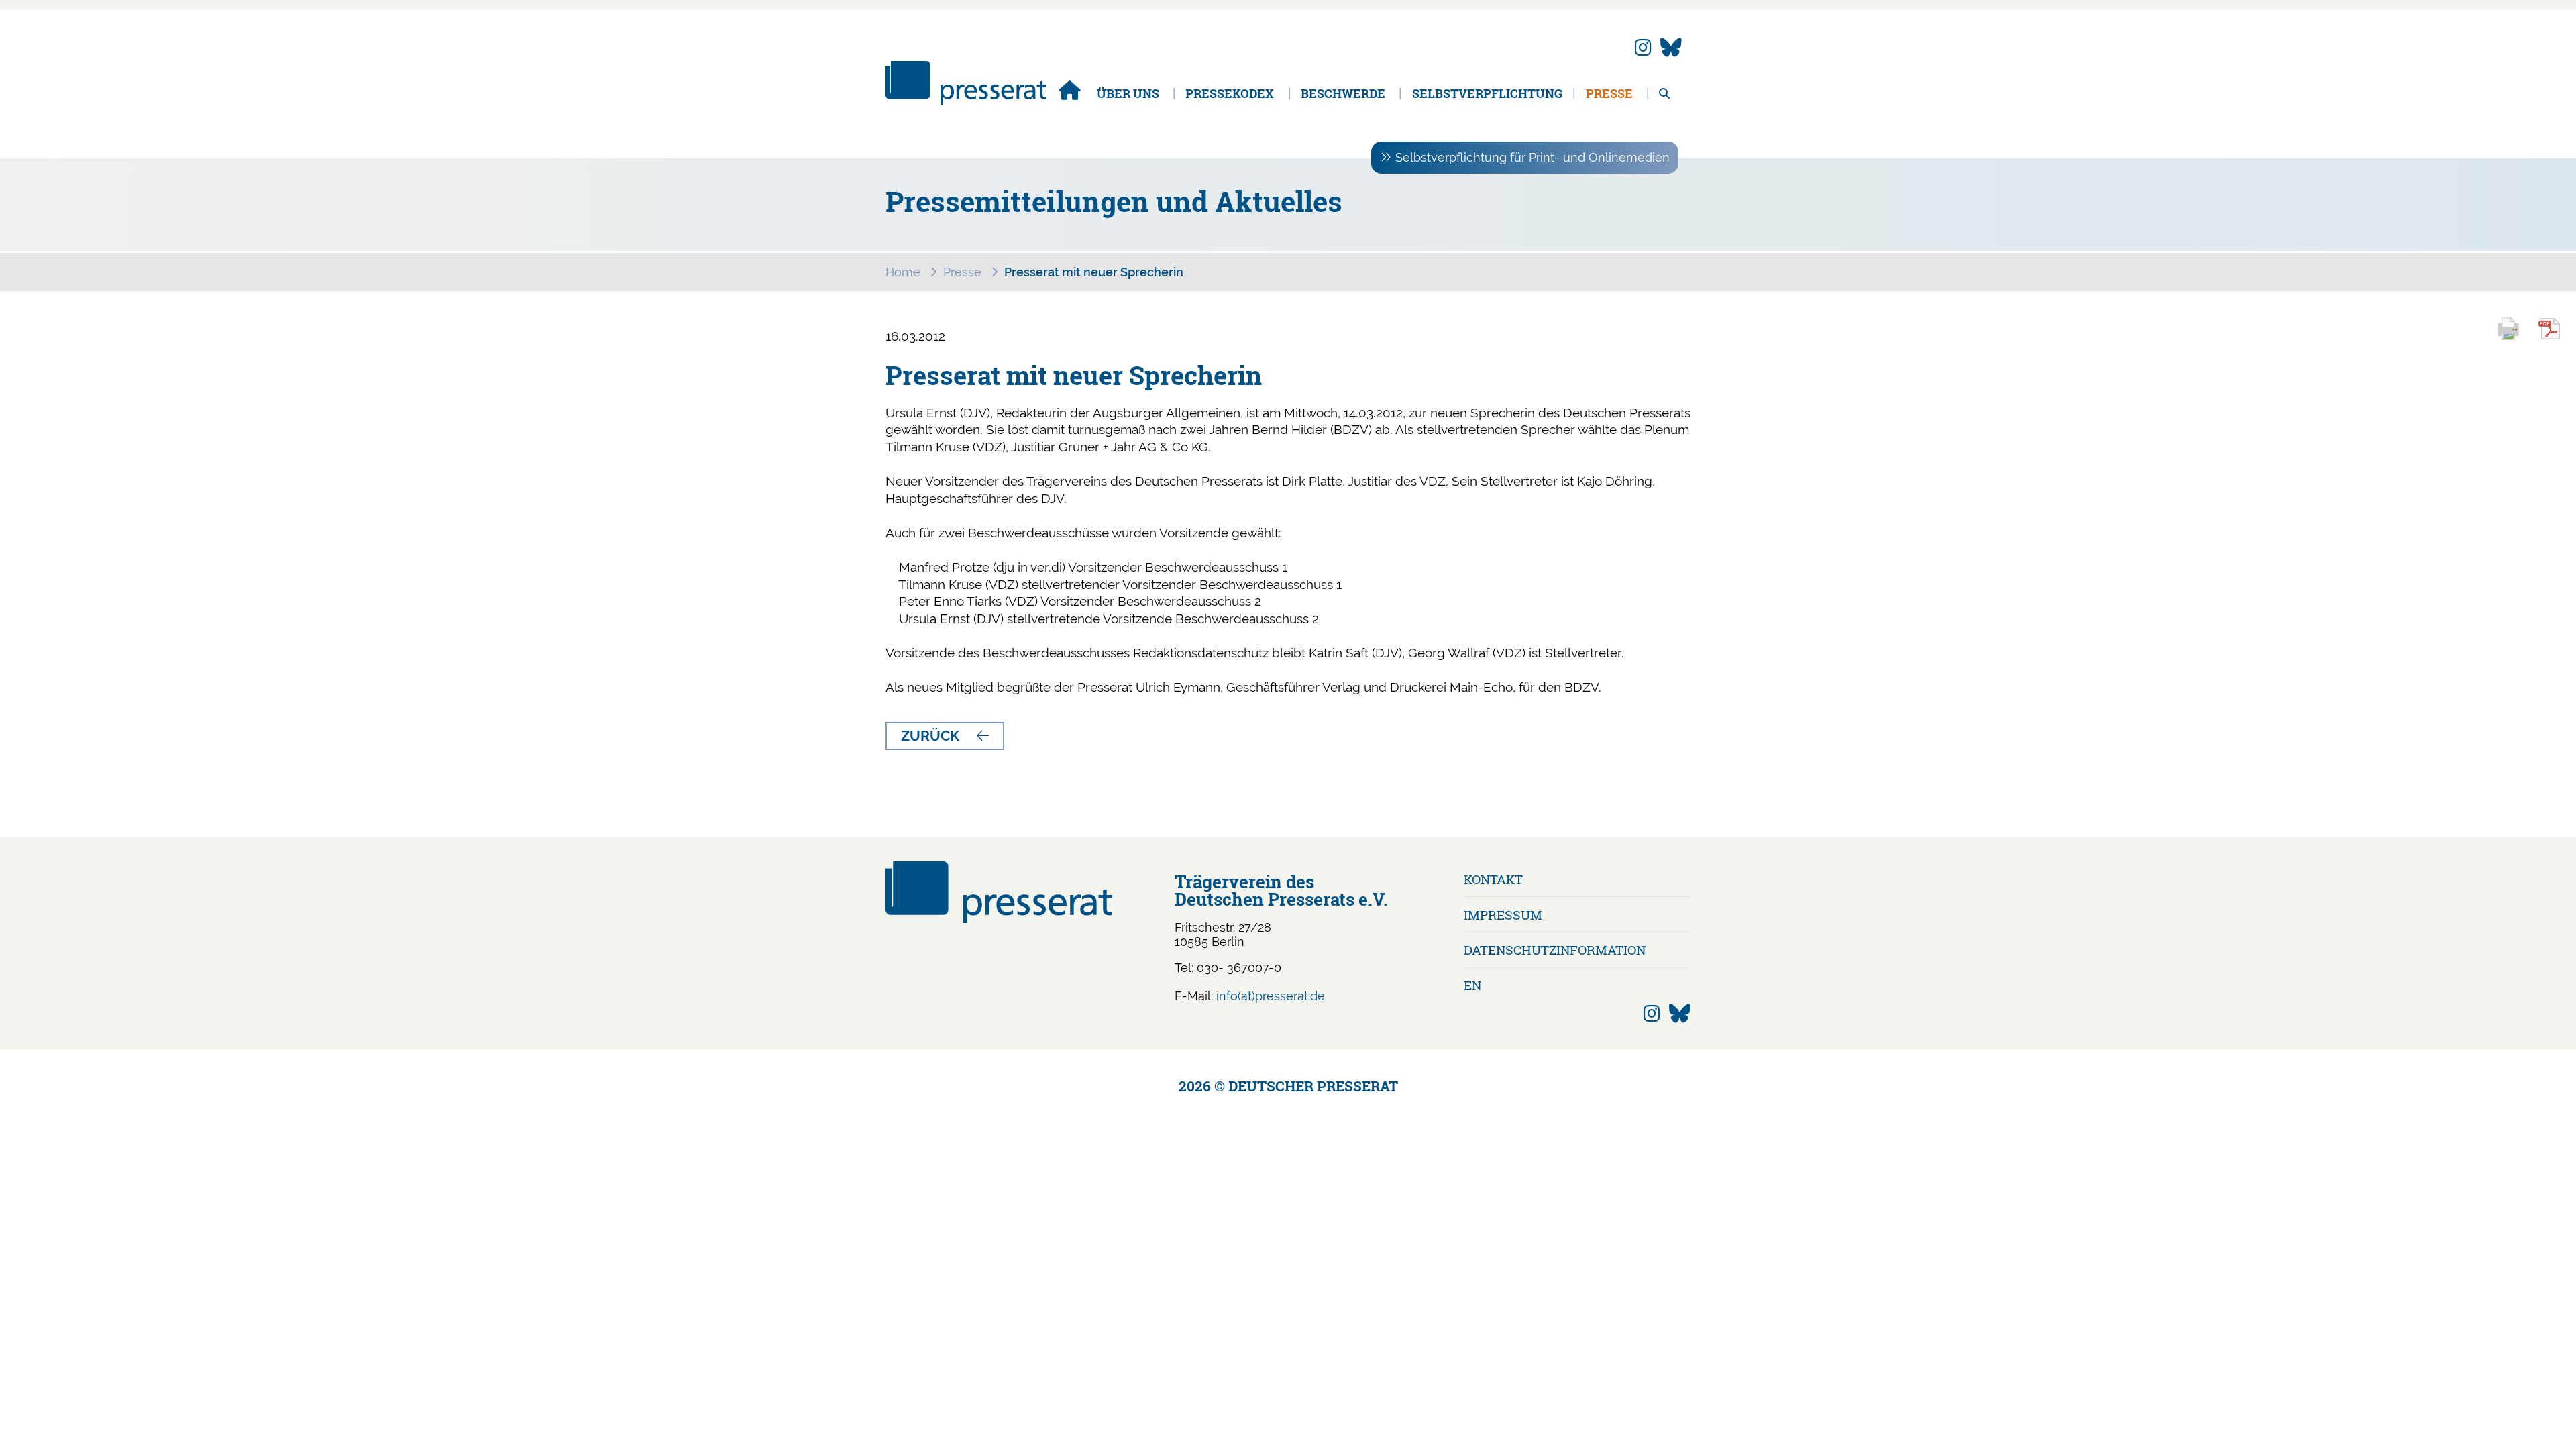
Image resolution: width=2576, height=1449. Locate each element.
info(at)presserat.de (1271, 996)
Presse (1609, 93)
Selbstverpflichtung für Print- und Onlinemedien (1533, 157)
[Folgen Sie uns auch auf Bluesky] (1671, 48)
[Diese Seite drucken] (2514, 338)
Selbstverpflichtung (1487, 93)
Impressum (1503, 915)
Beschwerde (1343, 93)
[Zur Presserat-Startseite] (966, 100)
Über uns (1128, 93)
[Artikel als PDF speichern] (2557, 338)
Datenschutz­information (1555, 950)
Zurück (930, 736)
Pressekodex (1230, 93)
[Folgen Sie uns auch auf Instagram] (1643, 48)
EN (1472, 985)
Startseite (1069, 90)
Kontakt (1493, 879)
